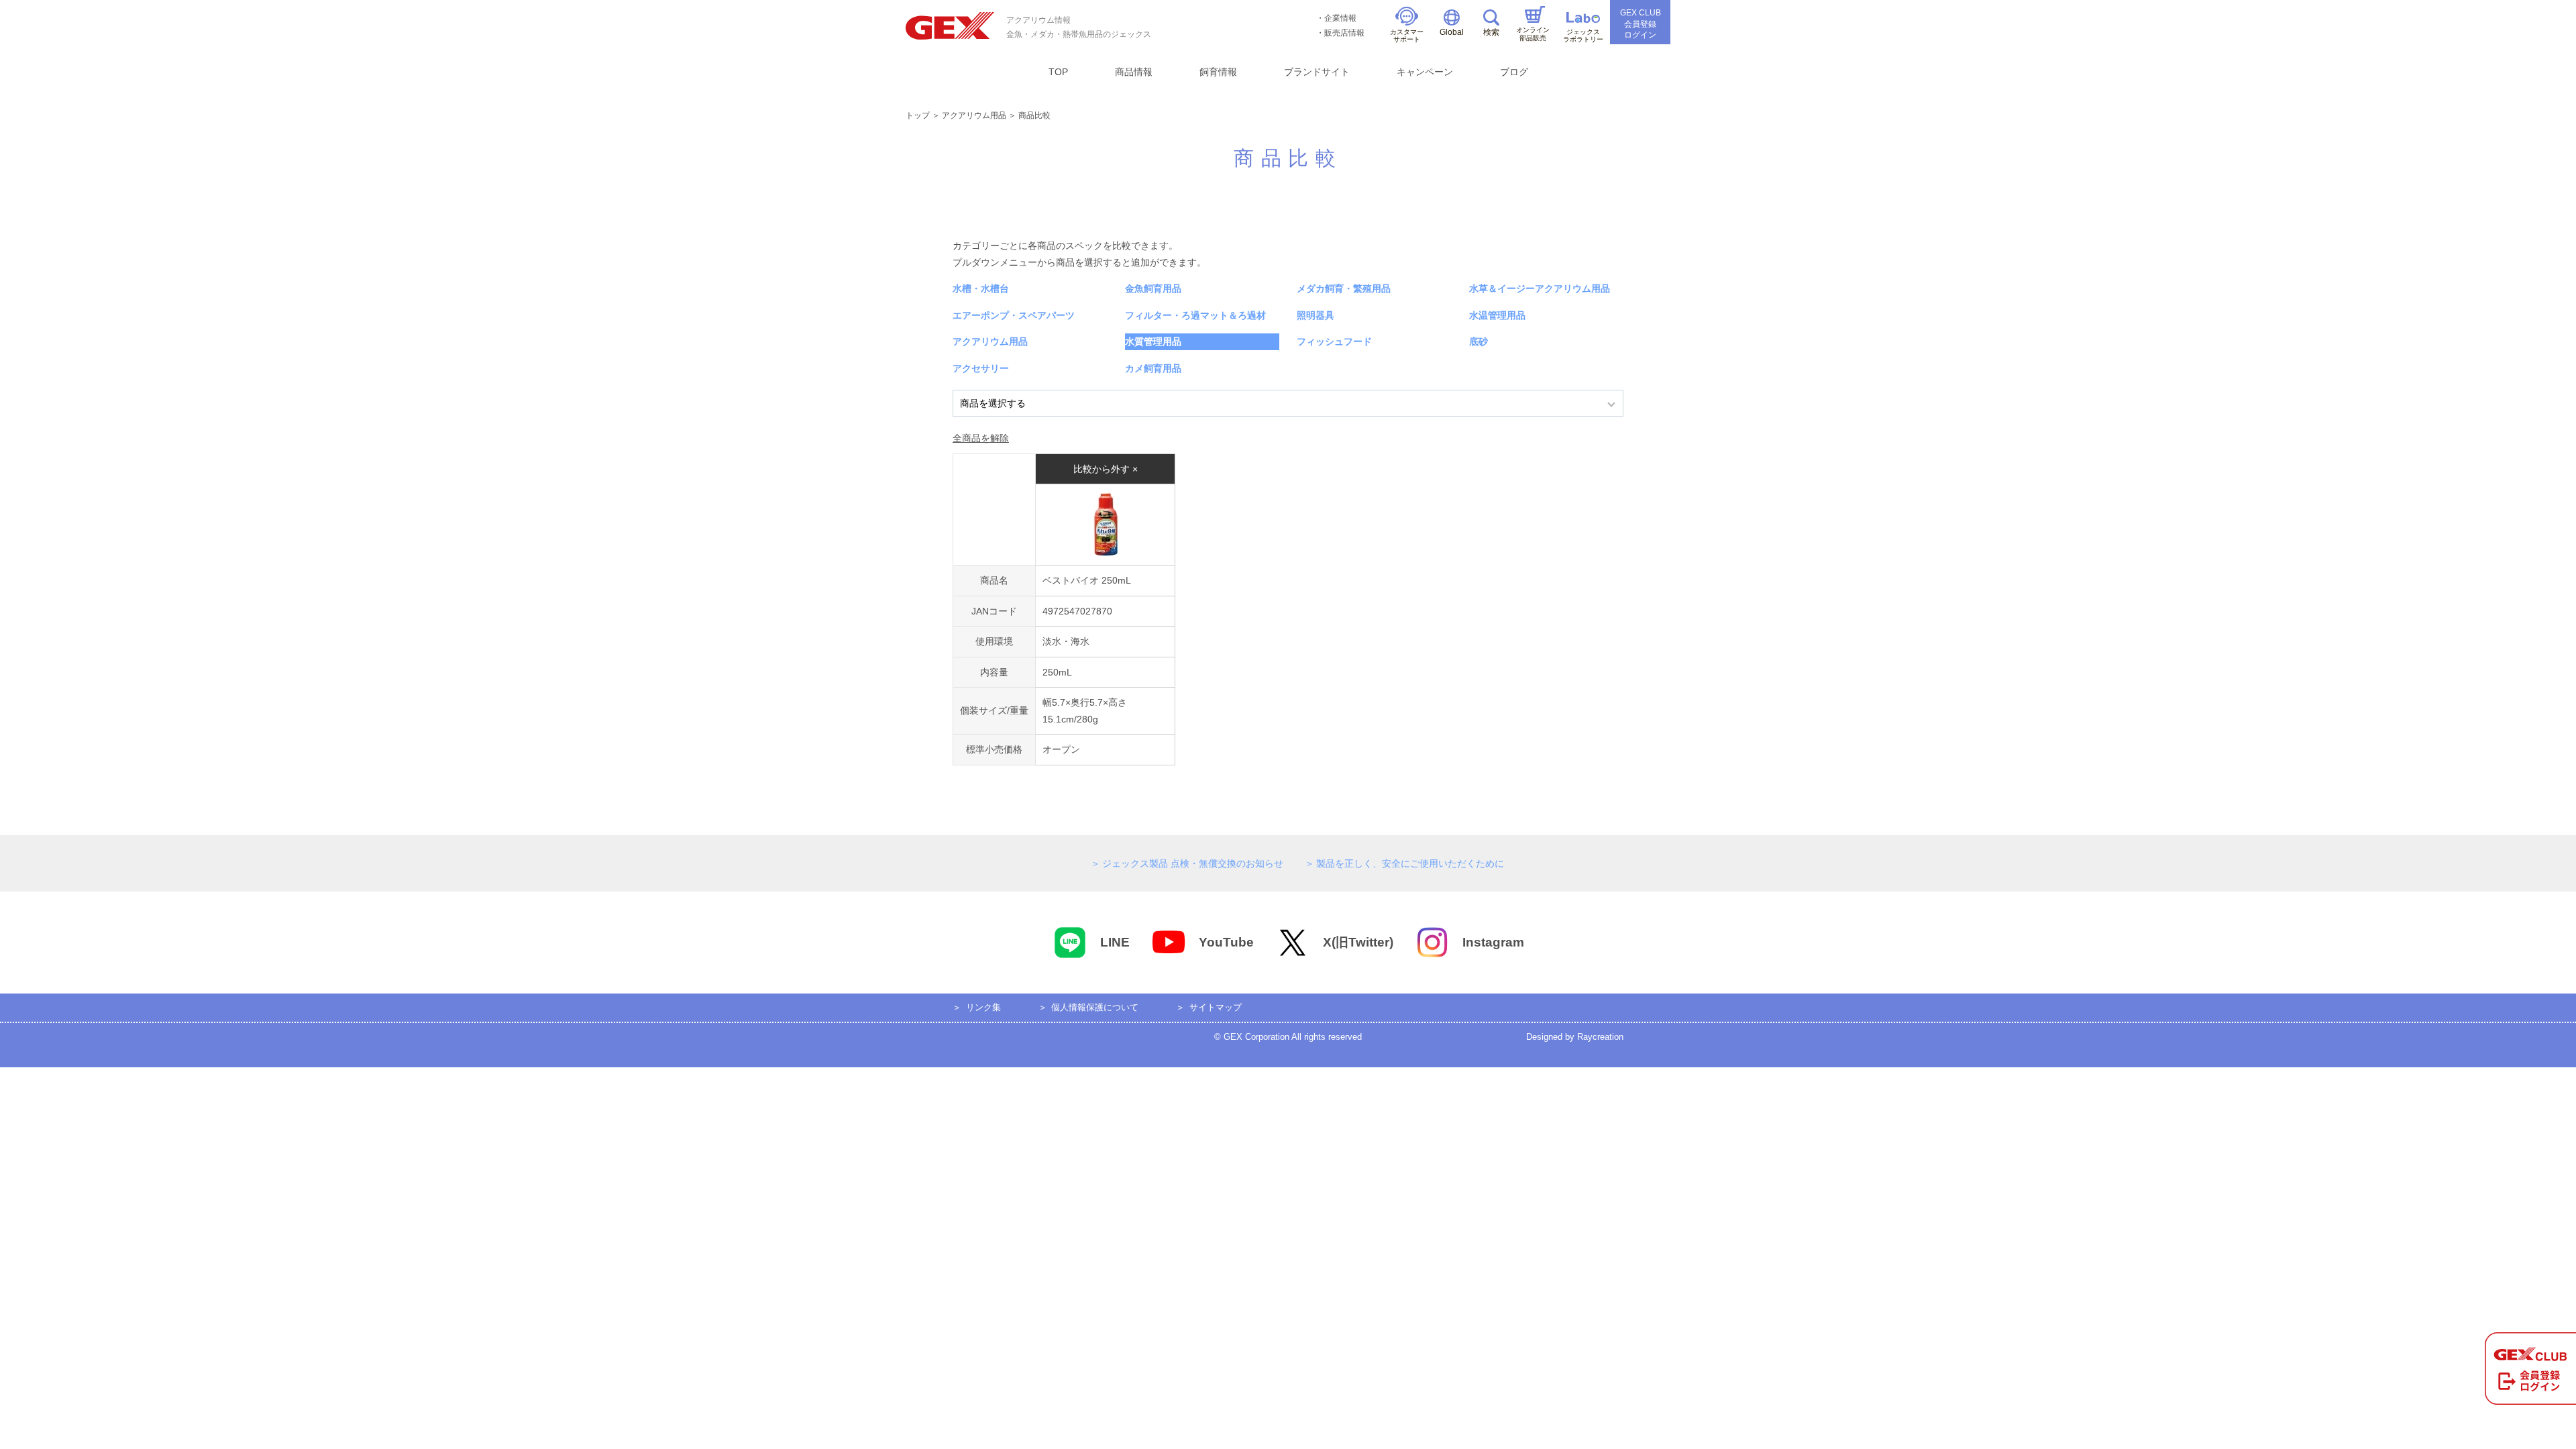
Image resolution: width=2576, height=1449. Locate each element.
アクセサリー (981, 368)
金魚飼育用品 (1153, 288)
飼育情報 (1218, 72)
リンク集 (983, 1007)
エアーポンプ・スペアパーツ (1014, 315)
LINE (1115, 942)
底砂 (1479, 341)
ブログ (1514, 72)
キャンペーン (1425, 72)
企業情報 (1340, 18)
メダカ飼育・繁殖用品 (1344, 288)
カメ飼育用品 (1153, 368)
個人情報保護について (1095, 1007)
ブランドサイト (1317, 72)
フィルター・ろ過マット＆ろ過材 (1195, 315)
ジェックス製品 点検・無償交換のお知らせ (1193, 863)
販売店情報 (1344, 33)
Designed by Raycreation (1575, 1037)
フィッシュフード (1334, 341)
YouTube (1226, 942)
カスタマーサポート (1407, 36)
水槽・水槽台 (981, 288)
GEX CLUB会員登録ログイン (1641, 24)
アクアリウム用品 (974, 115)
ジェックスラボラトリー (1583, 36)
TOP (1058, 72)
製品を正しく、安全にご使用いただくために (1410, 863)
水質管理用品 (1153, 341)
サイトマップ (1216, 1007)
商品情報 (1134, 72)
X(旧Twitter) (1358, 942)
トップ (918, 115)
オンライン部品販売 (1533, 34)
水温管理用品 (1497, 315)
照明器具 (1316, 315)
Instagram (1493, 942)
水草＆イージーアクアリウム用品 (1540, 288)
